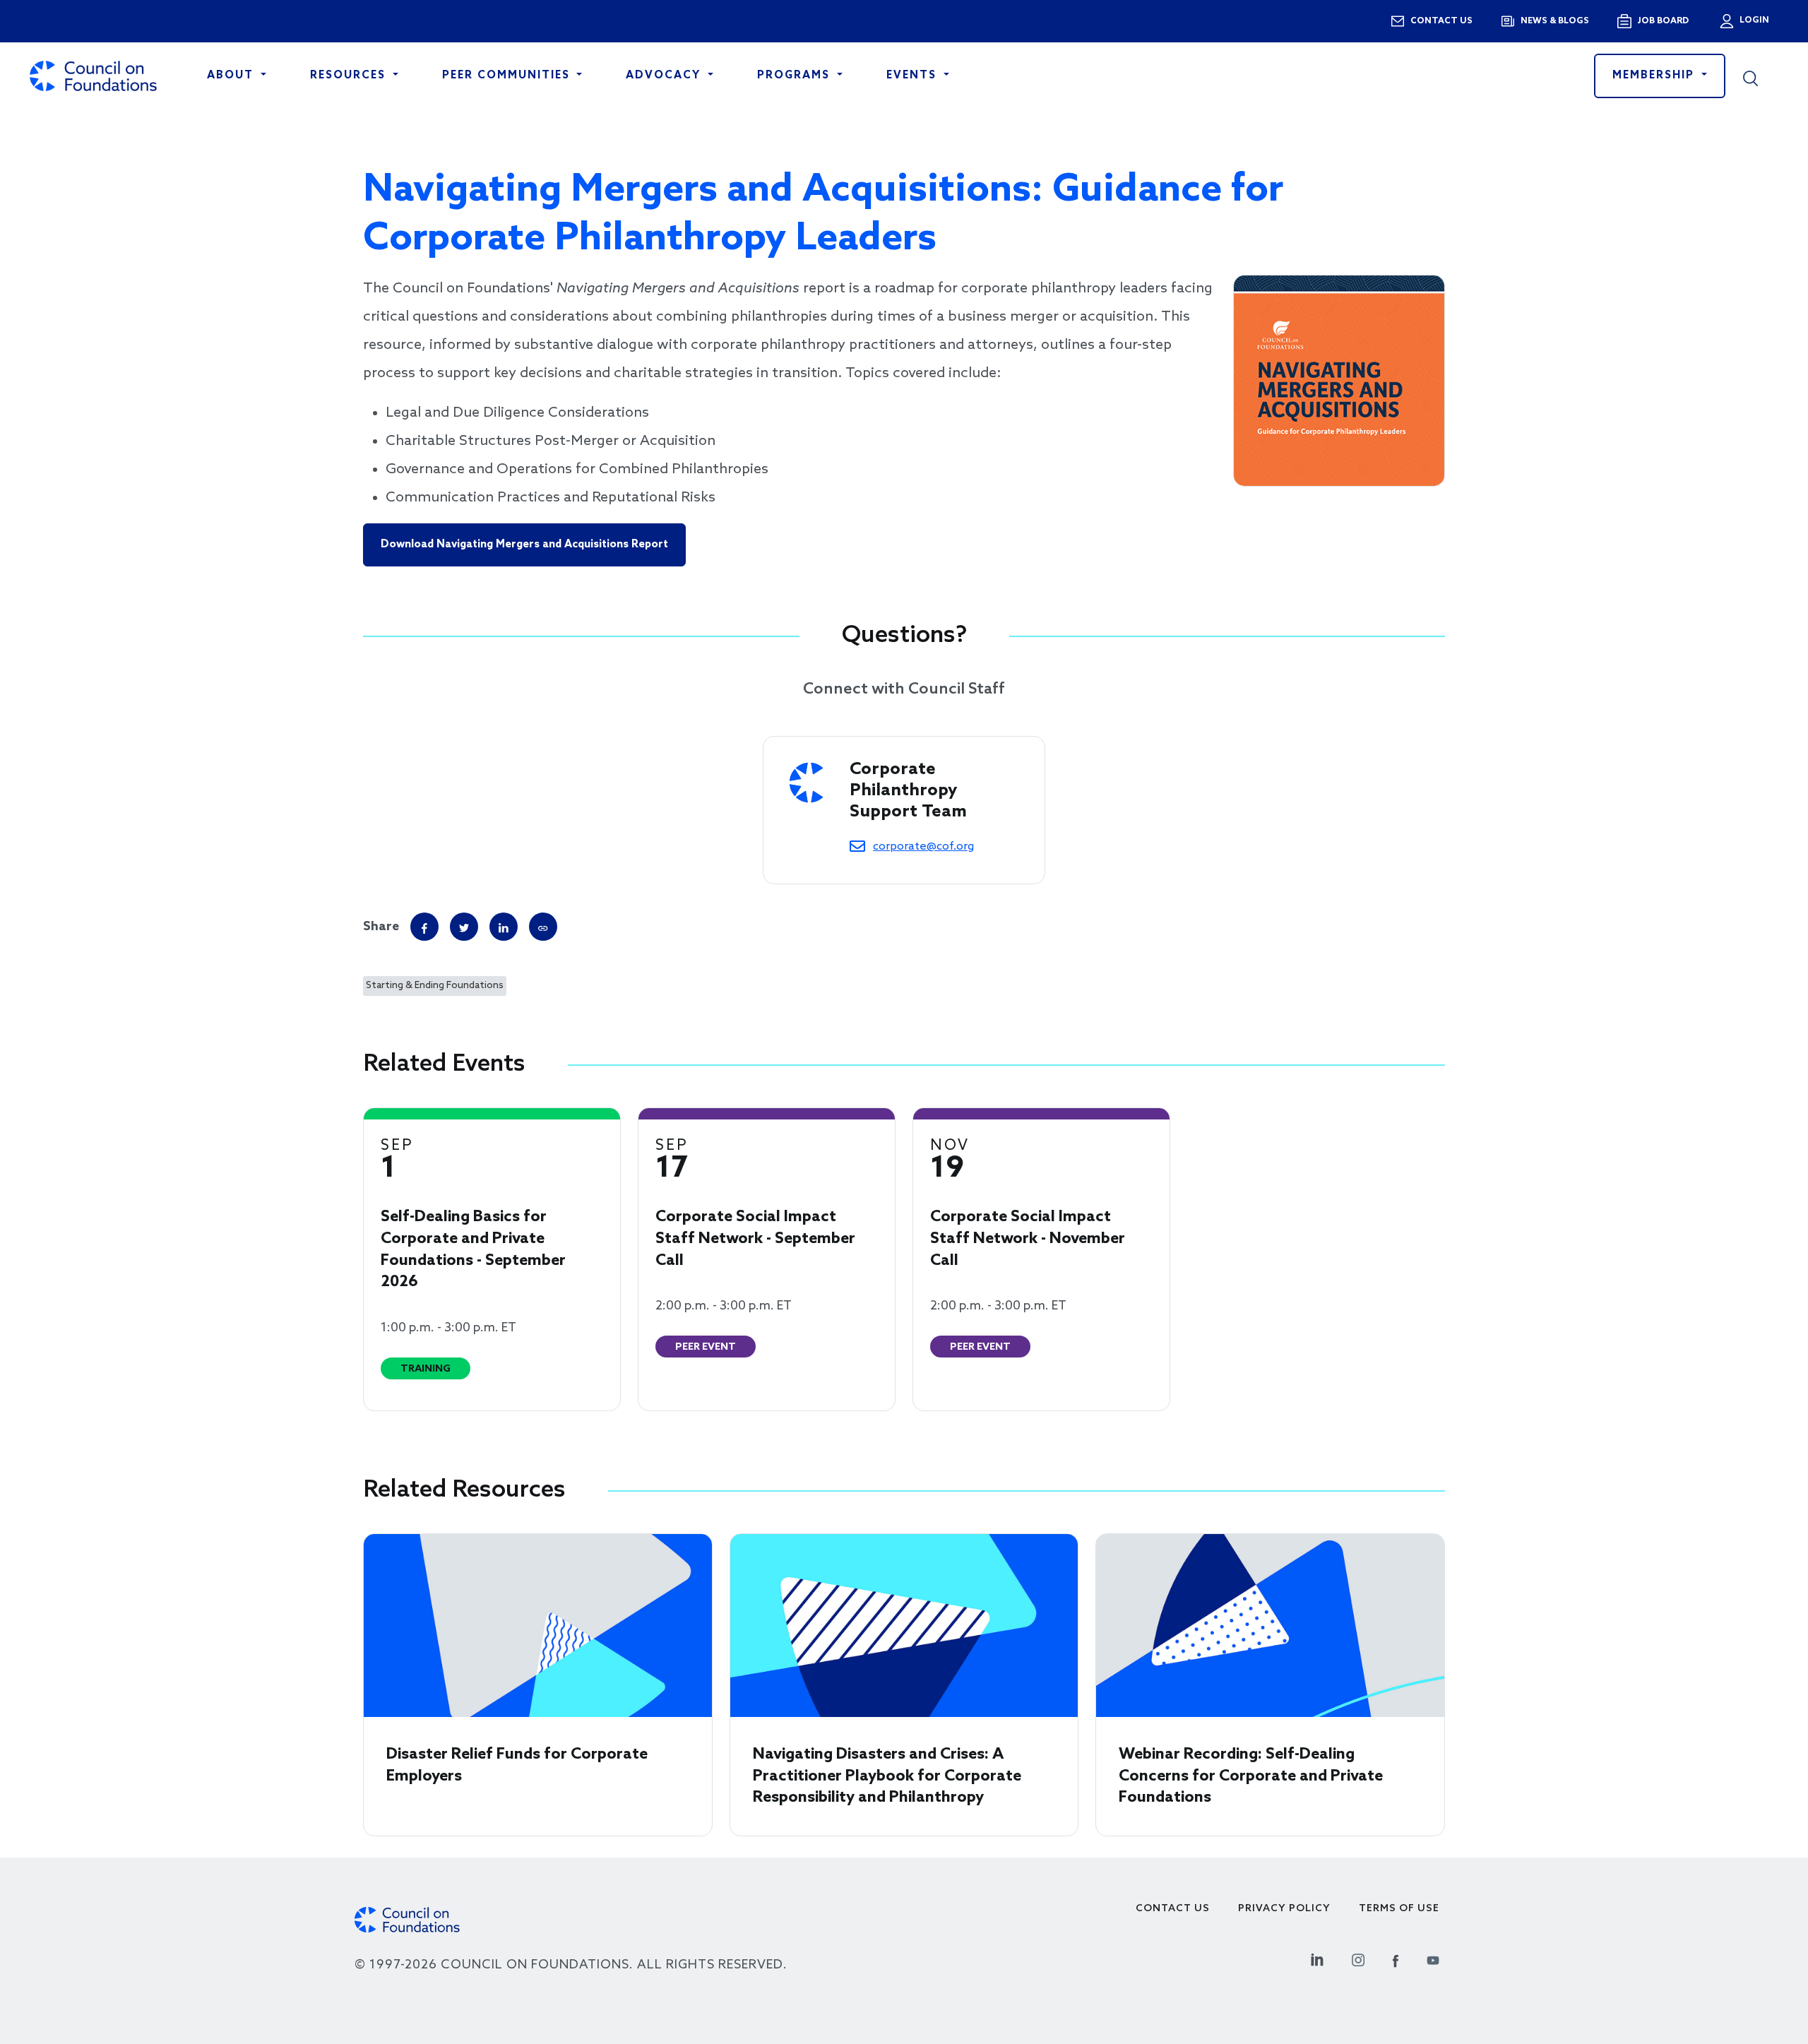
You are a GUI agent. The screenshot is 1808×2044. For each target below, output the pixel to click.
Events (914, 76)
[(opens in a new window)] (543, 927)
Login (1753, 20)
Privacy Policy (1284, 1909)
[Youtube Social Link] (1433, 1958)
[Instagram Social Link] (1358, 1958)
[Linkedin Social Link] (1317, 1958)
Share (381, 927)
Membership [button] (1655, 76)
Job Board (1663, 21)
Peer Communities (508, 76)
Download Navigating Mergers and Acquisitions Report (524, 545)
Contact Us (1173, 1909)
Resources (350, 76)
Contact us (1441, 21)
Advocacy (665, 76)
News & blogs (1555, 21)
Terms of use (1399, 1909)
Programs (796, 76)
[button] (1761, 76)
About (232, 76)
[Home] (93, 76)
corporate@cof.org (923, 846)
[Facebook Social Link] (1396, 1958)
